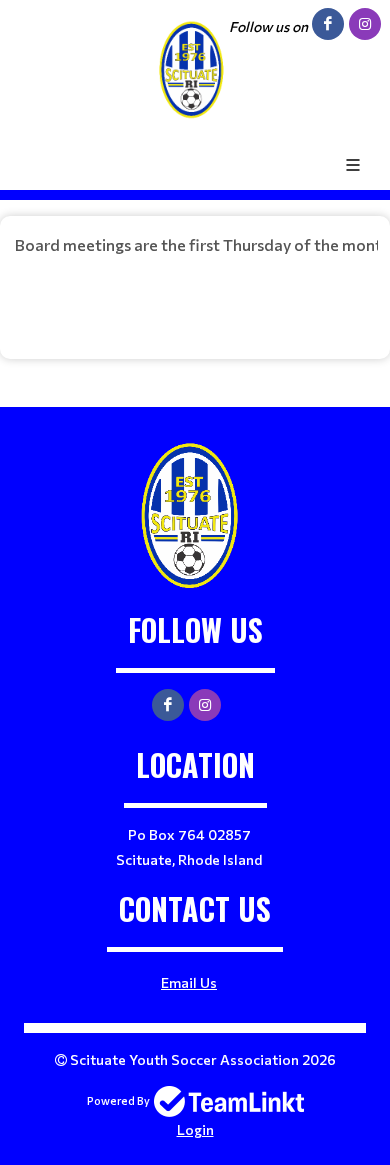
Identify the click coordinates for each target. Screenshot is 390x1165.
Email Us (189, 982)
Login (195, 1129)
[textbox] (195, 280)
